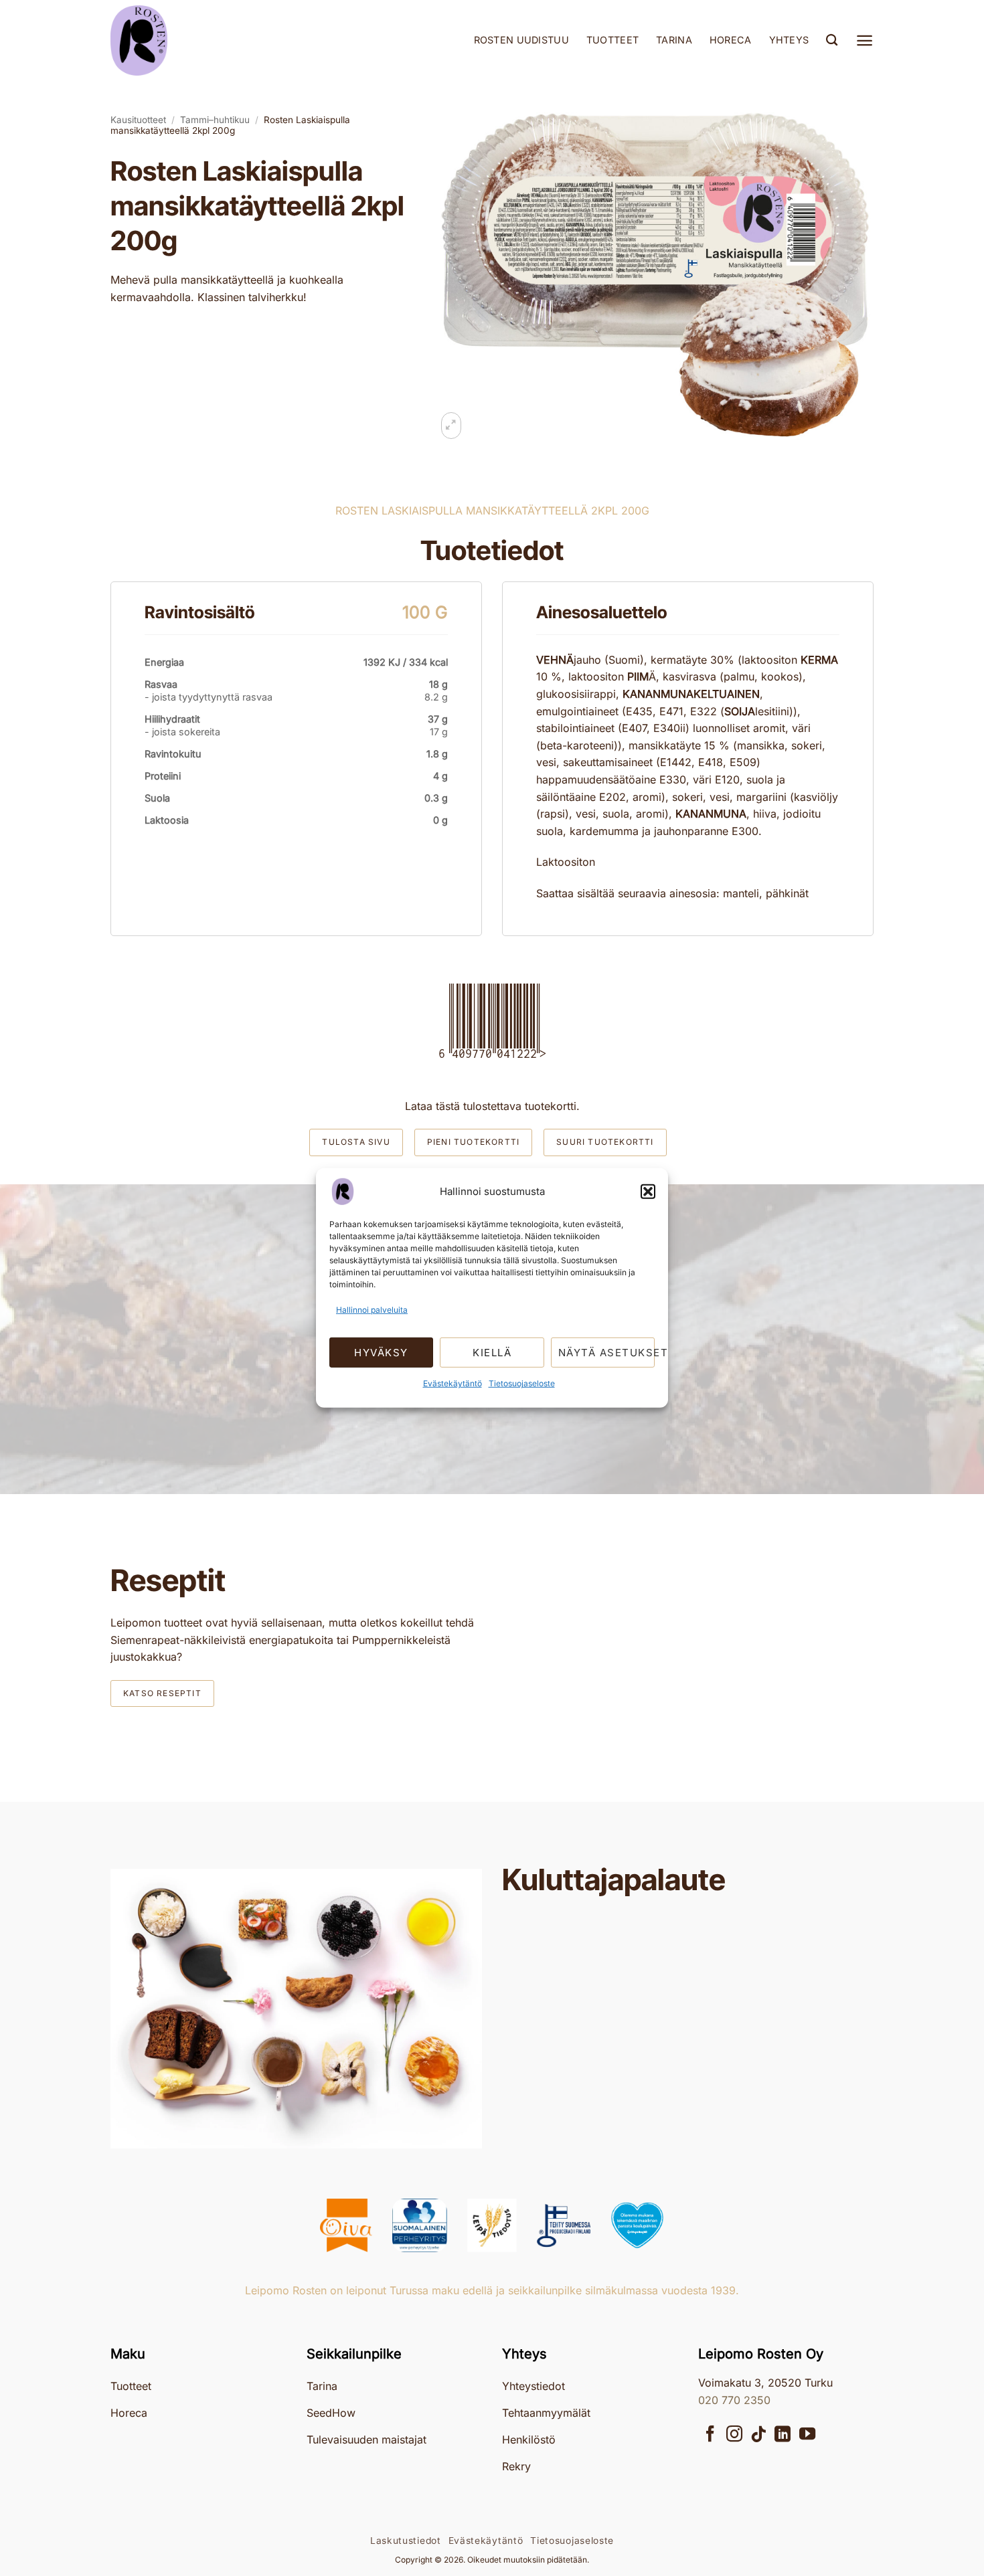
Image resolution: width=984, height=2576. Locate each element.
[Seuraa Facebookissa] (710, 2435)
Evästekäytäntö (453, 1383)
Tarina (674, 40)
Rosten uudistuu (521, 40)
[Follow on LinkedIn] (783, 2435)
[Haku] (832, 40)
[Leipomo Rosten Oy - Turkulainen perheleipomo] (177, 40)
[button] (648, 1192)
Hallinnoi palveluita (372, 1310)
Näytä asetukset (606, 1353)
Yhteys (789, 40)
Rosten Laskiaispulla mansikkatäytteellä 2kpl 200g (230, 125)
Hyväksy (381, 1353)
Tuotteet (612, 40)
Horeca (731, 40)
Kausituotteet (138, 120)
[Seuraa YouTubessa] (807, 2435)
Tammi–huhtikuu (215, 120)
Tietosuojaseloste (522, 1383)
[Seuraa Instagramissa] (734, 2435)
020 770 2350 (734, 2400)
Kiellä (492, 1353)
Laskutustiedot (406, 2541)
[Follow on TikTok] (758, 2435)
